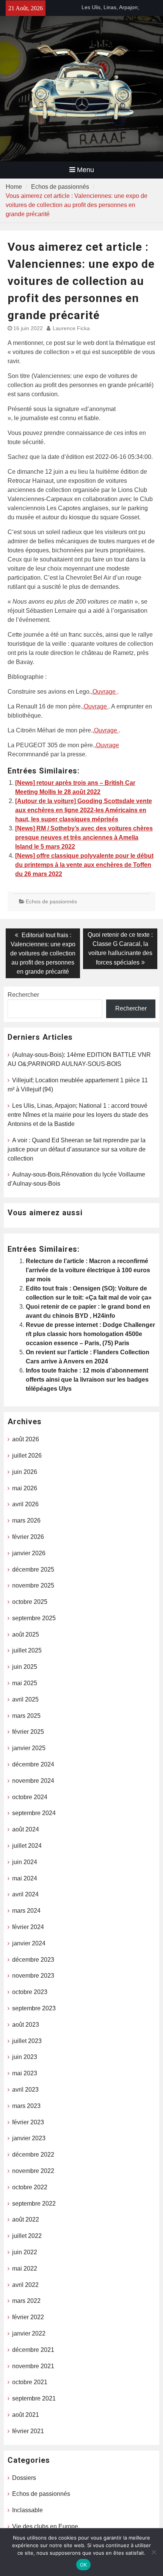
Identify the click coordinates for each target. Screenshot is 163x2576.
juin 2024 (25, 1862)
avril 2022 (25, 2285)
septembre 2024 (34, 1813)
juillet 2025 (27, 1650)
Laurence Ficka (71, 328)
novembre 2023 (33, 1976)
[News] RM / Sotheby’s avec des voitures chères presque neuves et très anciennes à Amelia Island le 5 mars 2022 (84, 837)
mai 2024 (25, 1878)
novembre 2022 (33, 2171)
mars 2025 (26, 1716)
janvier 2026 (29, 1553)
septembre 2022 (34, 2204)
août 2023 (26, 2025)
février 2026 (28, 1537)
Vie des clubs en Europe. (46, 2526)
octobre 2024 (30, 1797)
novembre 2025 (33, 1585)
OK (84, 2565)
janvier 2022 (29, 2333)
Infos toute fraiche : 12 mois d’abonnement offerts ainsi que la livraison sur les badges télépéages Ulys (87, 1380)
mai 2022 (25, 2268)
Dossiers (24, 2478)
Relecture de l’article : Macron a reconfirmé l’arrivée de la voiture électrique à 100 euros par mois (88, 1270)
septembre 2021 (34, 2398)
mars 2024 (26, 1911)
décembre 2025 (33, 1569)
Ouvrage (105, 692)
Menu (85, 170)
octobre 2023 (30, 1992)
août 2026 (26, 1439)
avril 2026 (25, 1504)
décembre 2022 (33, 2155)
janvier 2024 (29, 1943)
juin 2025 (25, 1667)
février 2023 (28, 2122)
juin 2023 (25, 2057)
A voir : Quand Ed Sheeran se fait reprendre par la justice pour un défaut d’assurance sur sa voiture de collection (77, 1149)
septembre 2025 (34, 1618)
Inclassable (27, 2510)
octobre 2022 (30, 2187)
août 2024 (26, 1829)
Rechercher (23, 995)
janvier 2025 (29, 1748)
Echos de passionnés (51, 901)
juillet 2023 (27, 2041)
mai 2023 (25, 2073)
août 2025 (26, 1634)
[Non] (154, 2552)
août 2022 (26, 2219)
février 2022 (28, 2317)
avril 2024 (25, 1894)
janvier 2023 (29, 2138)
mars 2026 (26, 1520)
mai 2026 (25, 1488)
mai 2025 (25, 1683)
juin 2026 (25, 1472)
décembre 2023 (33, 1960)
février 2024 (28, 1927)
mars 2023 (26, 2106)
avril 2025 (25, 1699)
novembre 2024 (33, 1781)
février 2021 (28, 2431)
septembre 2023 (34, 2008)
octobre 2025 (30, 1602)
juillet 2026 (27, 1456)
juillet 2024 (27, 1846)
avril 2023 (25, 2090)
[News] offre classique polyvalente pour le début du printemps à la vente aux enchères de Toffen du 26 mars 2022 (84, 865)
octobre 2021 (30, 2382)
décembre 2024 (33, 1764)
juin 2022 (25, 2252)
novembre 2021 (33, 2366)
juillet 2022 (27, 2236)
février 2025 (28, 1732)
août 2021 (26, 2415)
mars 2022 (26, 2301)
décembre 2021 (33, 2350)
